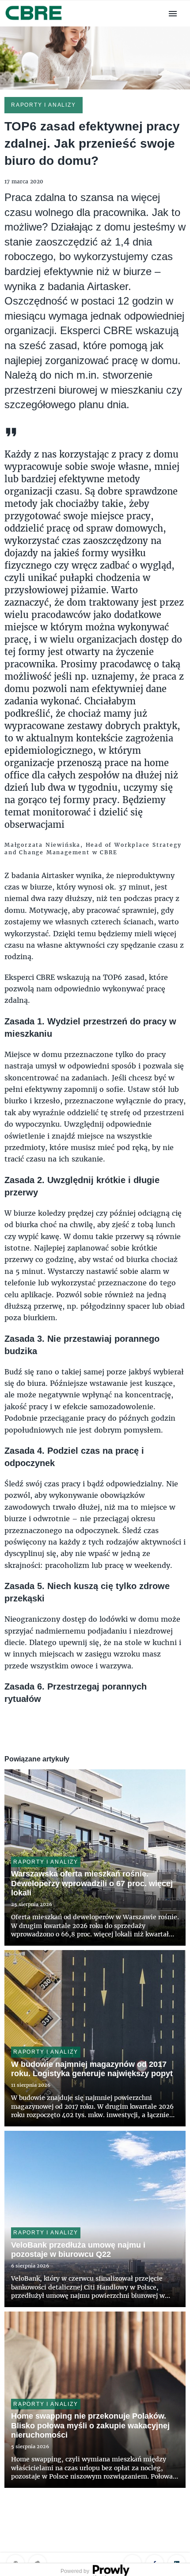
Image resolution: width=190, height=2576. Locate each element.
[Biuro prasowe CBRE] (34, 21)
